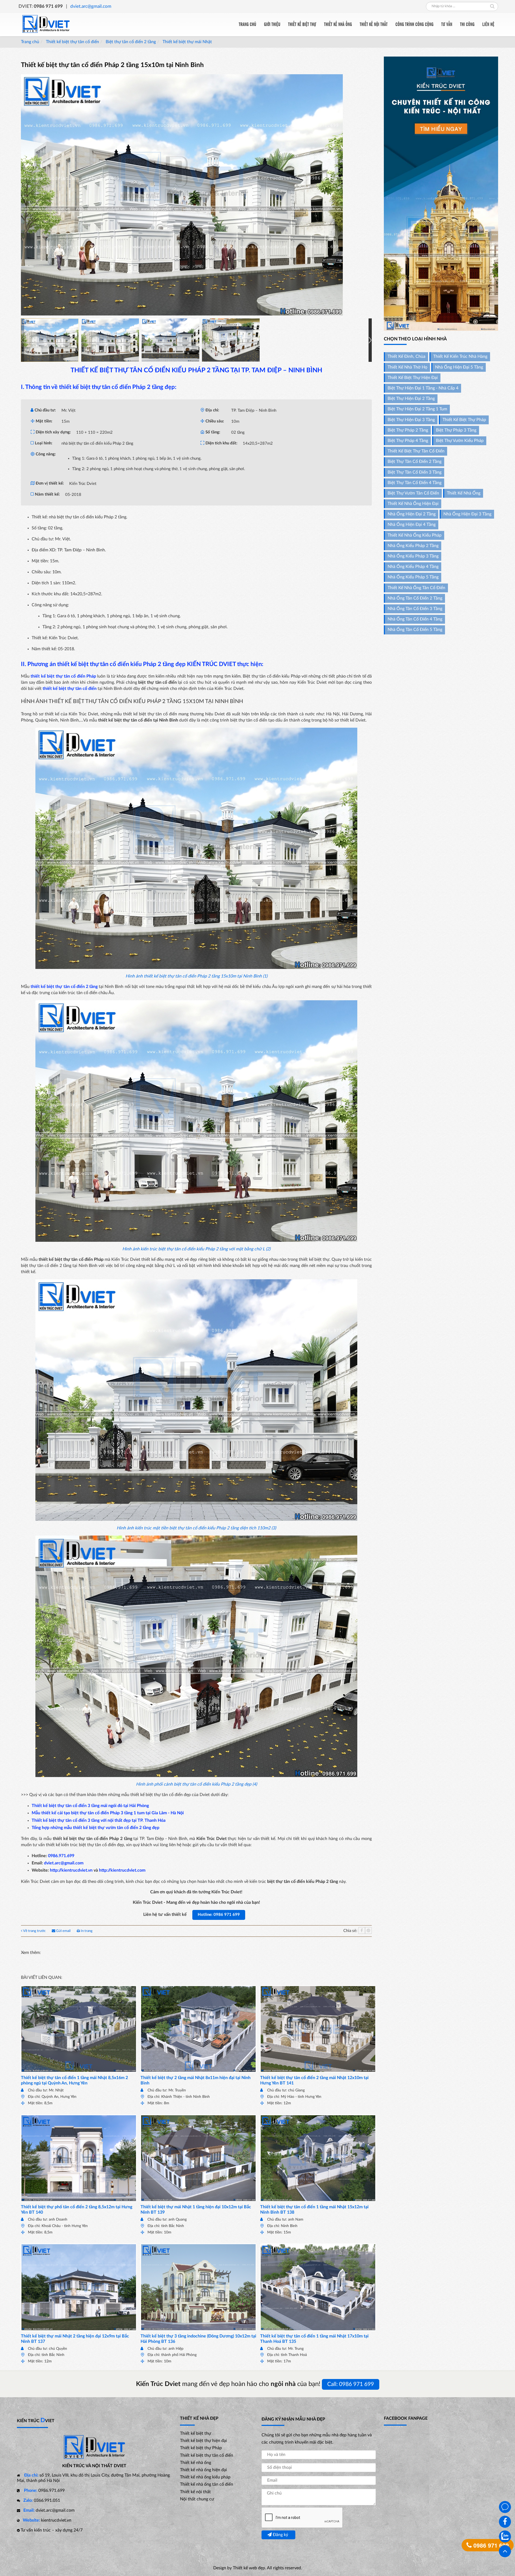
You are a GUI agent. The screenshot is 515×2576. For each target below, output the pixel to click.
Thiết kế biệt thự (302, 24)
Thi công (467, 24)
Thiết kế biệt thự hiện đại (413, 378)
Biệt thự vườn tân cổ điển (413, 493)
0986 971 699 (490, 2545)
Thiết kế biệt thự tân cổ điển (72, 42)
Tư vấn (447, 24)
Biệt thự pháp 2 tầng (408, 430)
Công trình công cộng (414, 24)
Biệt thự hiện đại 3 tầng (411, 420)
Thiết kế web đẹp (249, 2568)
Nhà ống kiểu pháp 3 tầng (413, 556)
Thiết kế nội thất (374, 24)
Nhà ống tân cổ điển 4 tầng (415, 619)
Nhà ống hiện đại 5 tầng (459, 367)
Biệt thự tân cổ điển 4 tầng (415, 483)
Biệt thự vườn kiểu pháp (460, 441)
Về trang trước (34, 1931)
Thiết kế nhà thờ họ (407, 367)
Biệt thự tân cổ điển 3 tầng (415, 472)
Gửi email (63, 1931)
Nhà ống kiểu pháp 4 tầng (413, 567)
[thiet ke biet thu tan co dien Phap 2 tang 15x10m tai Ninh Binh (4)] (231, 340)
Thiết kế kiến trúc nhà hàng (460, 356)
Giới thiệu (272, 24)
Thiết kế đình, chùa (407, 356)
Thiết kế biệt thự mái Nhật (187, 42)
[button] (370, 340)
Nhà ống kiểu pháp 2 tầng (413, 546)
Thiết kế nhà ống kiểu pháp (415, 535)
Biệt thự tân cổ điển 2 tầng (130, 42)
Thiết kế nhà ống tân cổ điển (416, 588)
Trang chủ (247, 24)
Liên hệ (488, 24)
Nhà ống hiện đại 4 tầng (412, 525)
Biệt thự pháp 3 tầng (456, 430)
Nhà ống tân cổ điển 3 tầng (415, 609)
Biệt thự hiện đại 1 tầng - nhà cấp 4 (423, 388)
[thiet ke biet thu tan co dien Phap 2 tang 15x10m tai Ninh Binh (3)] (170, 340)
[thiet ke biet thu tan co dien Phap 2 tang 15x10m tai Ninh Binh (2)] (110, 340)
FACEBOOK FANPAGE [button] (406, 2418)
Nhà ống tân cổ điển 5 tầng (415, 630)
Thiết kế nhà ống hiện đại (413, 504)
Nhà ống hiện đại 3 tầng (467, 514)
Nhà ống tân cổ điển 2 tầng (415, 598)
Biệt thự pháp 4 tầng (408, 441)
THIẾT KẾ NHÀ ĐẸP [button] (199, 2418)
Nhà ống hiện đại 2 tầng (412, 514)
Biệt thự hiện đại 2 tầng (411, 399)
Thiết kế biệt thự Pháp (464, 420)
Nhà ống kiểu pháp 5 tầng (413, 577)
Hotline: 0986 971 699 (219, 1915)
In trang (86, 1931)
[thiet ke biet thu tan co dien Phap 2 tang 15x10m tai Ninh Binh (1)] (50, 340)
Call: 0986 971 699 (351, 2384)
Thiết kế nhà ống (338, 24)
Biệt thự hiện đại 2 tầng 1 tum (417, 409)
